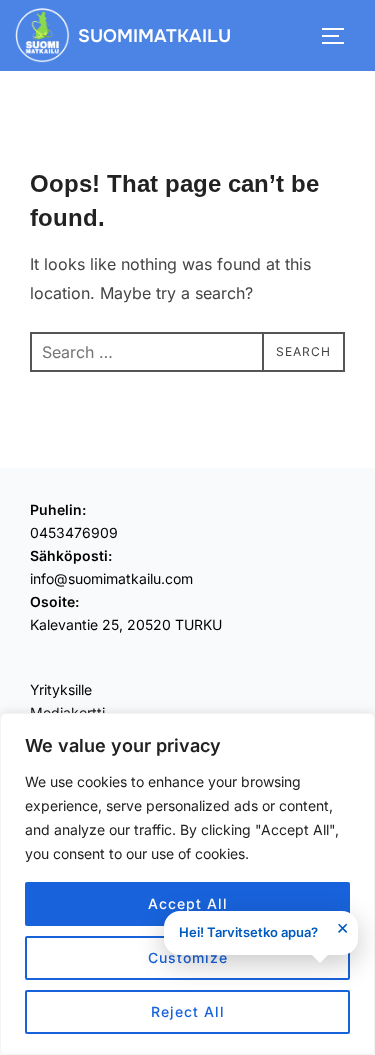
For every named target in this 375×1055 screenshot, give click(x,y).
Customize (188, 957)
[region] (187, 884)
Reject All (188, 1011)
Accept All (188, 903)
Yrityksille (61, 689)
